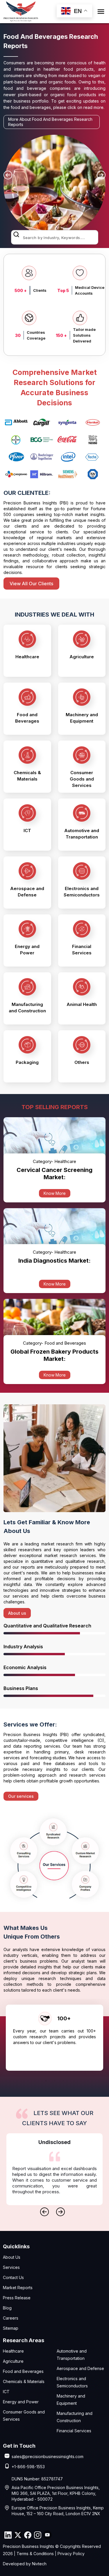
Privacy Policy (71, 2554)
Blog (7, 2308)
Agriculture (13, 2361)
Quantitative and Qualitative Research (47, 1626)
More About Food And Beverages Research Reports (50, 122)
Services (11, 2267)
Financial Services (74, 2431)
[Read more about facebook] (28, 2535)
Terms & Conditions (35, 2554)
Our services (21, 1796)
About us (17, 1613)
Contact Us (13, 2277)
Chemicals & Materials (24, 2381)
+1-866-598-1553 (28, 2467)
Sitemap (11, 2328)
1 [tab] (46, 2079)
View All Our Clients (31, 584)
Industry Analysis (23, 1647)
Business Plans (21, 1688)
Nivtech (39, 2564)
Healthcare (13, 2351)
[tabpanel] (54, 2038)
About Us (12, 2257)
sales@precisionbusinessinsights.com (48, 2456)
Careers (11, 2318)
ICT (6, 2392)
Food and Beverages (23, 2371)
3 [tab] (63, 2079)
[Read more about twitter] (18, 2535)
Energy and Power (21, 2402)
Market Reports (18, 2288)
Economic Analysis (25, 1667)
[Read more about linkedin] (8, 2535)
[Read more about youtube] (47, 2535)
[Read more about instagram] (37, 2535)
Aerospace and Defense (80, 2368)
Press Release (17, 2298)
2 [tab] (55, 2079)
